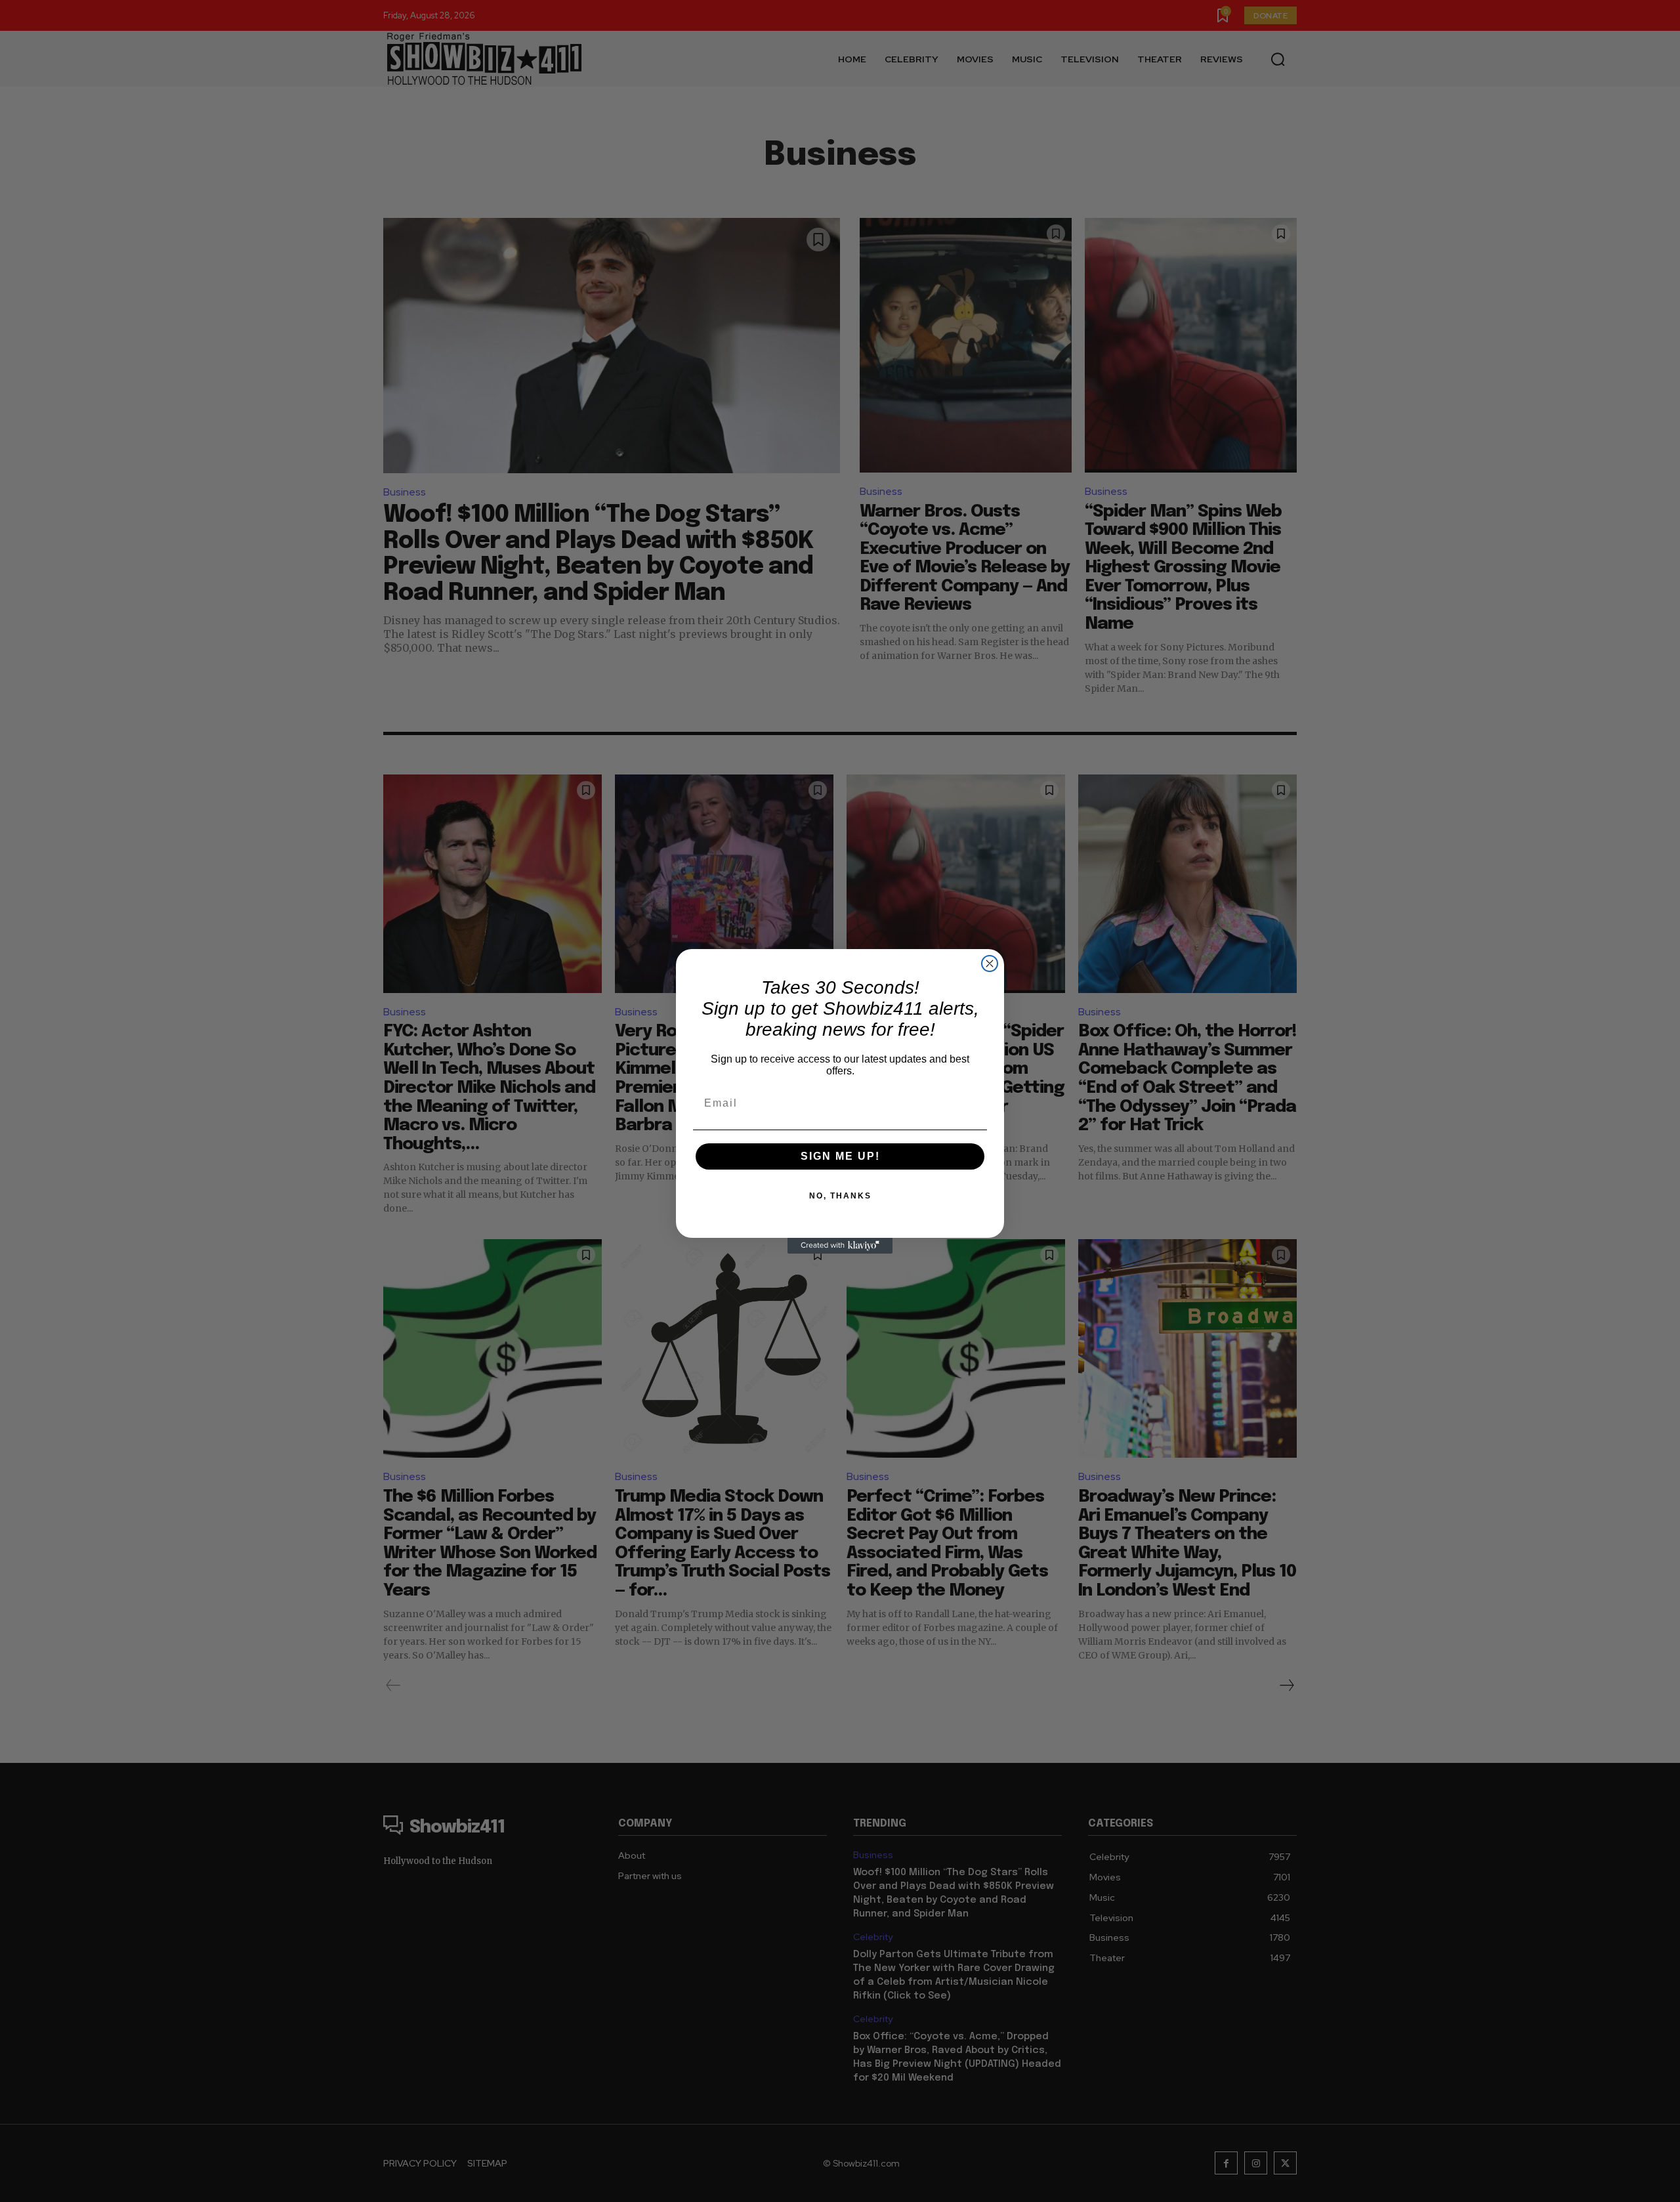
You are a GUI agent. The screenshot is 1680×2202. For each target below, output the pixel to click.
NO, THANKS (840, 1196)
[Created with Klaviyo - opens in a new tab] (840, 1246)
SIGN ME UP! (840, 1156)
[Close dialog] (990, 963)
